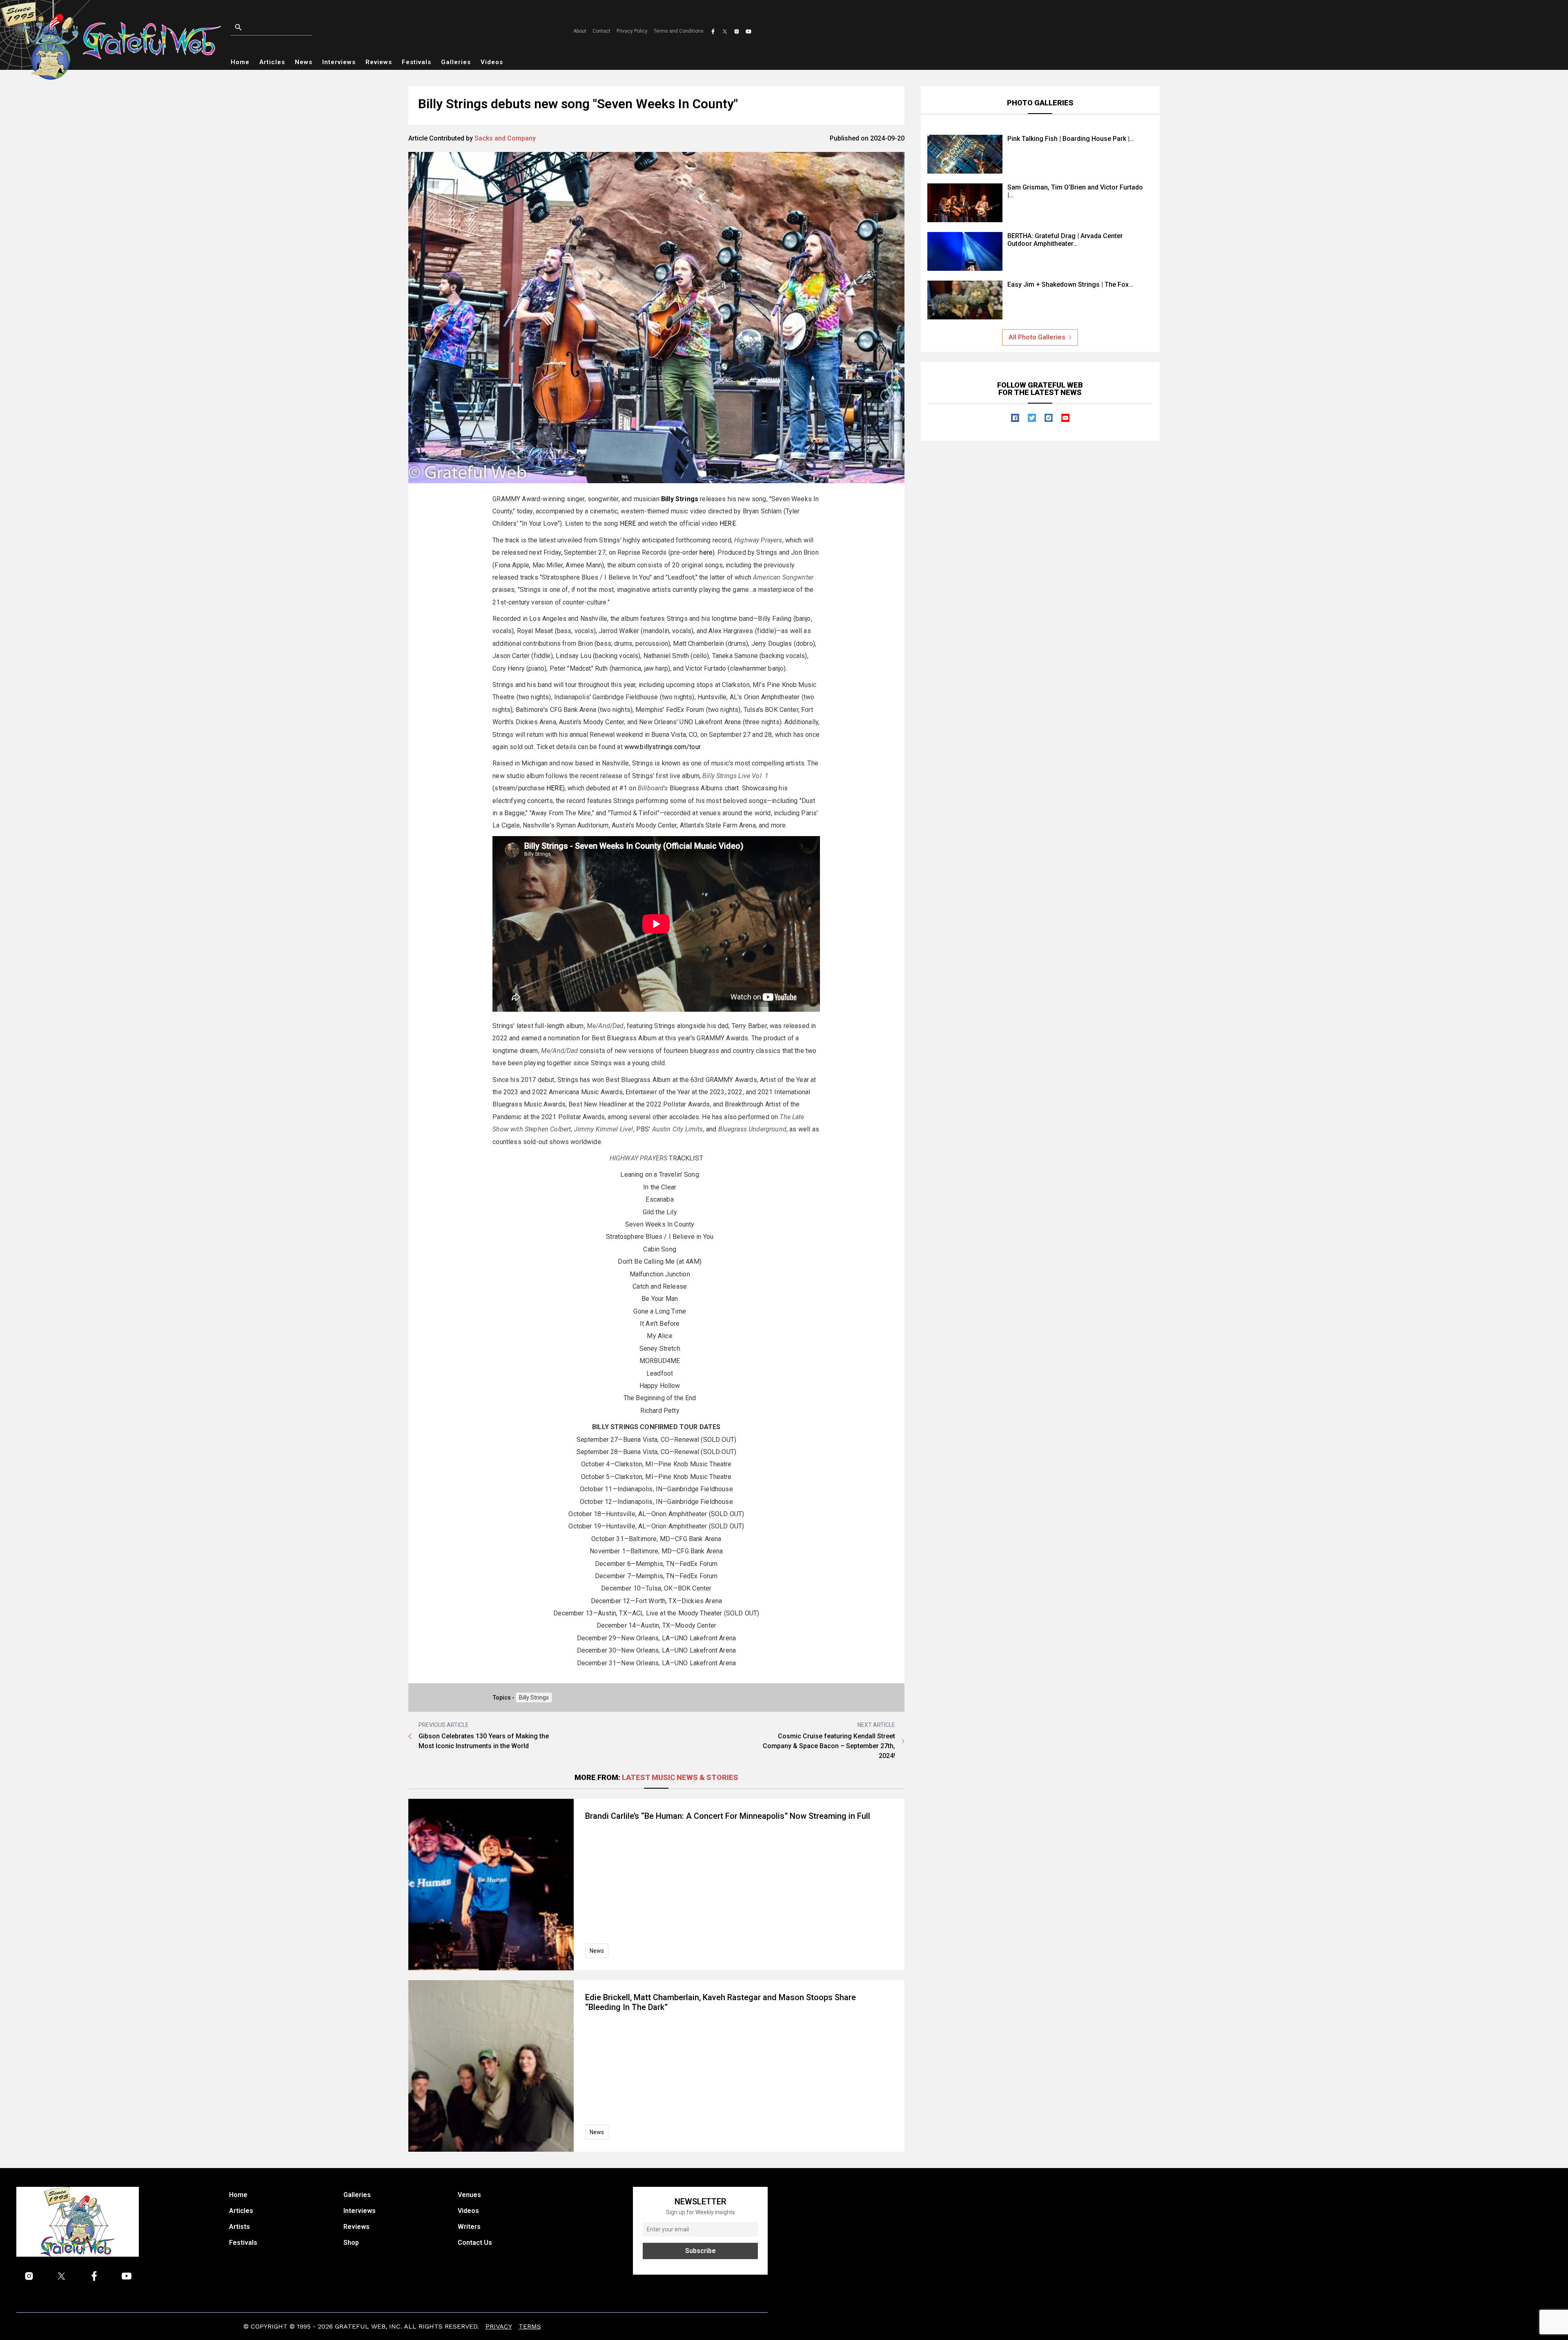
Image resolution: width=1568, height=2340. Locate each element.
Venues (469, 2195)
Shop (351, 2243)
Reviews (379, 62)
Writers (469, 2227)
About (580, 31)
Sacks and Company (505, 138)
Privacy (499, 2326)
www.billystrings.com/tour (662, 747)
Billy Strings (534, 1698)
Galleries (456, 62)
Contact (601, 31)
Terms (530, 2326)
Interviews (339, 62)
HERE (628, 523)
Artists (239, 2227)
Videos (492, 62)
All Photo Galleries (1037, 337)
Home (240, 62)
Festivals (416, 62)
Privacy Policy (632, 31)
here (706, 552)
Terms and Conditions (679, 31)
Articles (272, 62)
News (304, 62)
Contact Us (475, 2243)
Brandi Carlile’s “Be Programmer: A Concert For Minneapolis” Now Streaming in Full (728, 1816)
